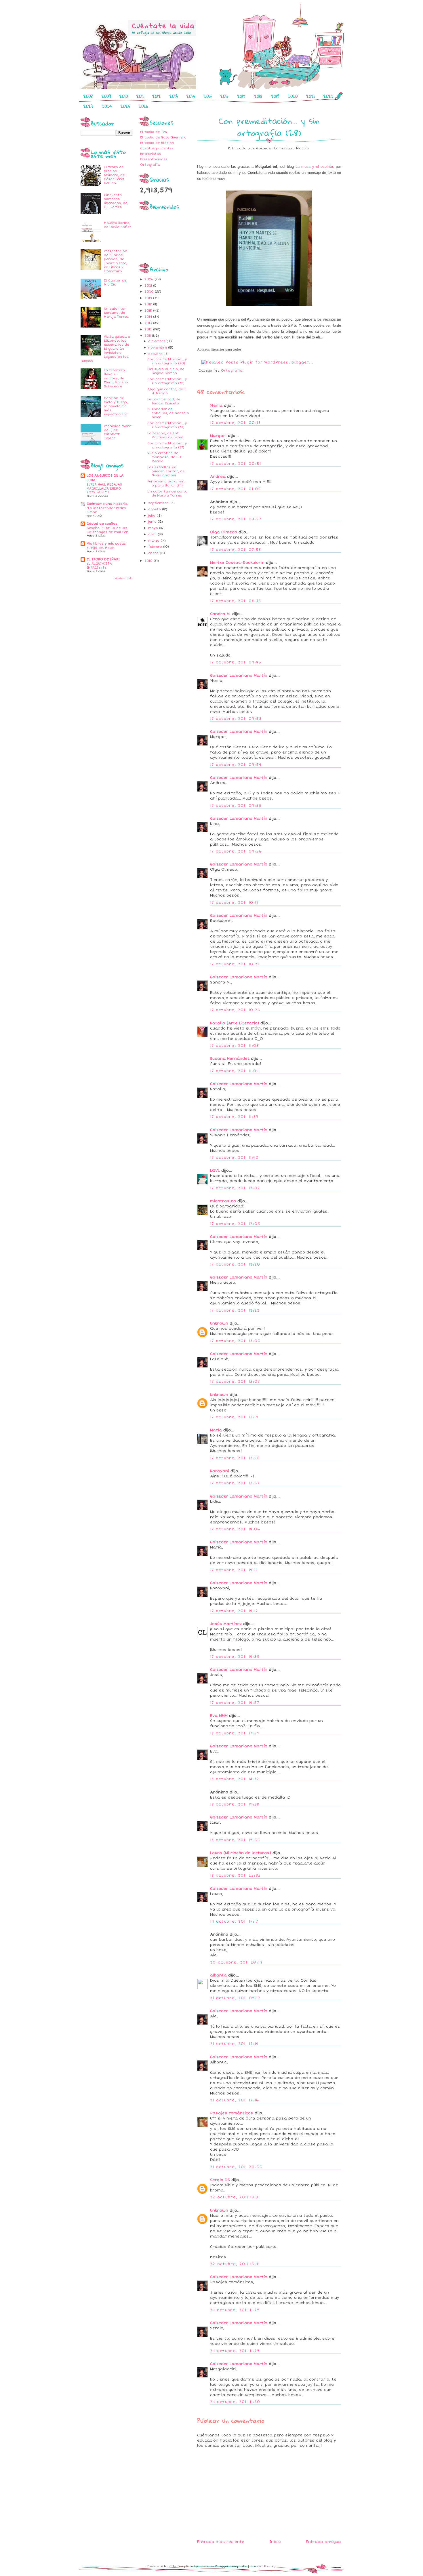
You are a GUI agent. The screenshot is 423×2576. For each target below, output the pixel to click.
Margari (218, 436)
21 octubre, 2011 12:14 (234, 2044)
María (216, 1430)
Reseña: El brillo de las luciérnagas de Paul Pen (107, 530)
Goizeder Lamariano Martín (239, 676)
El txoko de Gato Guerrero (163, 137)
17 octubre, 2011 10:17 (235, 903)
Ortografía (150, 165)
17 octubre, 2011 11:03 (235, 1046)
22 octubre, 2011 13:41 (235, 2264)
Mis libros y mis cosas (106, 544)
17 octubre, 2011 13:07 (235, 1382)
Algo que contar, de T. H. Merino (167, 391)
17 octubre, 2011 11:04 (235, 1071)
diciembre (157, 341)
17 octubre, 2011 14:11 (234, 1570)
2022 (328, 96)
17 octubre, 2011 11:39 (234, 1117)
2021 (310, 96)
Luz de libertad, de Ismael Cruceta (164, 401)
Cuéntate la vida (161, 2566)
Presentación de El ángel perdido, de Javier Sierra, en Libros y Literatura (116, 261)
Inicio (275, 2542)
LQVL (215, 1171)
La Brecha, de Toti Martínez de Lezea (165, 435)
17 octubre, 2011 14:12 (234, 1611)
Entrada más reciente (221, 2542)
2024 (107, 106)
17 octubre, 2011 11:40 (235, 1158)
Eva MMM (219, 1716)
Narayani (220, 1471)
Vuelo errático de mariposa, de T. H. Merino (165, 457)
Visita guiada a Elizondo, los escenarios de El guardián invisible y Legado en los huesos (105, 349)
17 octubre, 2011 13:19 (234, 1417)
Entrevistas (150, 154)
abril (153, 534)
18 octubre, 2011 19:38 (235, 1804)
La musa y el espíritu (314, 167)
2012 (157, 96)
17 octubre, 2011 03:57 (236, 519)
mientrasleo (223, 1201)
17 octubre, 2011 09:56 (236, 851)
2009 (106, 96)
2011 (140, 96)
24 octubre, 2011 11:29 (235, 2310)
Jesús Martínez (226, 1624)
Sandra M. (220, 614)
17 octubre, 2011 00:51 (236, 464)
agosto (155, 509)
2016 (224, 96)
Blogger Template (231, 2566)
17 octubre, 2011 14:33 (235, 1657)
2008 (88, 96)
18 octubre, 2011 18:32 (235, 1779)
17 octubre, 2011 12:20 (235, 1264)
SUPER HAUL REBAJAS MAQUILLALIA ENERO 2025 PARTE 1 (104, 488)
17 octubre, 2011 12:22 (235, 1310)
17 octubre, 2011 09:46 (236, 662)
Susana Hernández (230, 1059)
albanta (218, 1975)
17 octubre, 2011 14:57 (235, 1703)
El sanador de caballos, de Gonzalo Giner (168, 413)
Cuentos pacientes (157, 148)
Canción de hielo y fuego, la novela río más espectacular (116, 406)
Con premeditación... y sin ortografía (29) (167, 381)
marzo (154, 541)
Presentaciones (154, 159)
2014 (191, 96)
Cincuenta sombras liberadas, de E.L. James (116, 201)
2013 (174, 96)
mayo (154, 528)
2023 (88, 106)
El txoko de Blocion (157, 143)
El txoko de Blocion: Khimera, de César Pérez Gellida (114, 175)
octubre (156, 354)
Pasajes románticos (232, 2113)
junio (153, 522)
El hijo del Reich (101, 548)
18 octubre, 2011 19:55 (235, 1840)
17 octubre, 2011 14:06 (235, 1529)
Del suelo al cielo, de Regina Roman (166, 371)
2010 (124, 96)
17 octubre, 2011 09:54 (236, 765)
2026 (143, 106)
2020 (293, 96)
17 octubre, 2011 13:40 (235, 1458)
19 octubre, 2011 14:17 (234, 1921)
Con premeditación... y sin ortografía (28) (167, 425)
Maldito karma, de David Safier (118, 225)
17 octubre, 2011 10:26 (235, 1010)
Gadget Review (263, 2566)
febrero (156, 547)
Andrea (218, 477)
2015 (208, 96)
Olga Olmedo (224, 532)
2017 (241, 96)
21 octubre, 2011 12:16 (235, 2100)
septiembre (159, 503)
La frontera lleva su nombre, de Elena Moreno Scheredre (116, 378)
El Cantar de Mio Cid (115, 282)
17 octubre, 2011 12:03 (235, 1224)
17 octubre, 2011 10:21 (235, 964)
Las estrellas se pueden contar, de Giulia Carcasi (166, 471)
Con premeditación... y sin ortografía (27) (167, 445)
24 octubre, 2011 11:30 (235, 2402)
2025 (125, 106)
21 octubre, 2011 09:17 (235, 1998)
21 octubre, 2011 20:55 (236, 2167)
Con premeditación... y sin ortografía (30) (167, 361)
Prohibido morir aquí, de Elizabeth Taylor (118, 432)
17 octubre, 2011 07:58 (236, 550)
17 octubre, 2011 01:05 (236, 489)
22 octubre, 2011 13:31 (235, 2197)
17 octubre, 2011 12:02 (235, 1188)
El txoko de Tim (154, 132)
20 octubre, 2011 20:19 (236, 1962)
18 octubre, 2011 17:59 (235, 1733)
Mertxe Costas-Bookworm (237, 563)
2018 (258, 96)
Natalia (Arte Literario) (235, 1023)
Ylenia (216, 406)
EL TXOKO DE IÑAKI (103, 559)
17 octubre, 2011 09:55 (236, 806)
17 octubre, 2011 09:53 (236, 719)
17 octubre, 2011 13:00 (236, 1341)
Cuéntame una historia (107, 504)
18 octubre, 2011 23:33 (236, 1875)
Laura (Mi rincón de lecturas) (241, 1853)
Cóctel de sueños (102, 524)
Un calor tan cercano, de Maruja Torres (116, 313)
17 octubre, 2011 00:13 (236, 423)
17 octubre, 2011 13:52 (235, 1483)
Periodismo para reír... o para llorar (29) (167, 483)
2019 (275, 96)
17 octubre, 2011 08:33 (236, 601)
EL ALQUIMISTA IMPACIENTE (99, 566)
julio (152, 516)
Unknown (219, 1323)
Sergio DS (220, 2180)
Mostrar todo (123, 578)
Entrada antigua (323, 2542)
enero (154, 553)
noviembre (158, 348)
